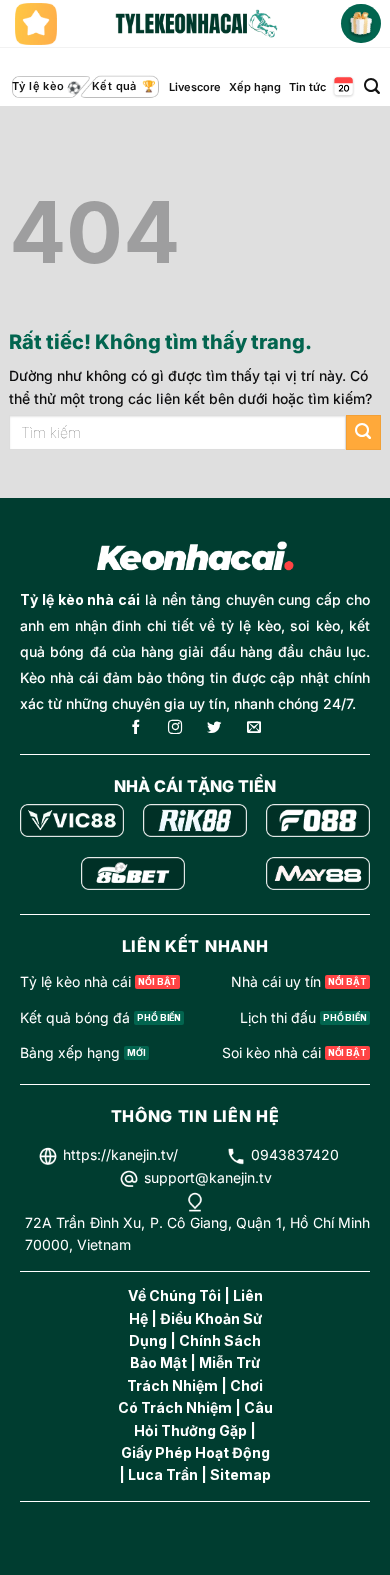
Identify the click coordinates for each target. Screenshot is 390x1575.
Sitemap (240, 1474)
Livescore (195, 87)
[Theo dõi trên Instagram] (175, 728)
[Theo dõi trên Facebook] (136, 728)
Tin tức (307, 87)
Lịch (342, 87)
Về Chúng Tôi (174, 1295)
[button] (372, 86)
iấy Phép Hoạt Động (201, 1452)
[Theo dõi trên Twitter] (214, 728)
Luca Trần (163, 1474)
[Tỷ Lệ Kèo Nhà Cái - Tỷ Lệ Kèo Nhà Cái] (195, 24)
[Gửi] (363, 432)
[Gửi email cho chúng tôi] (254, 728)
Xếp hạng (255, 87)
